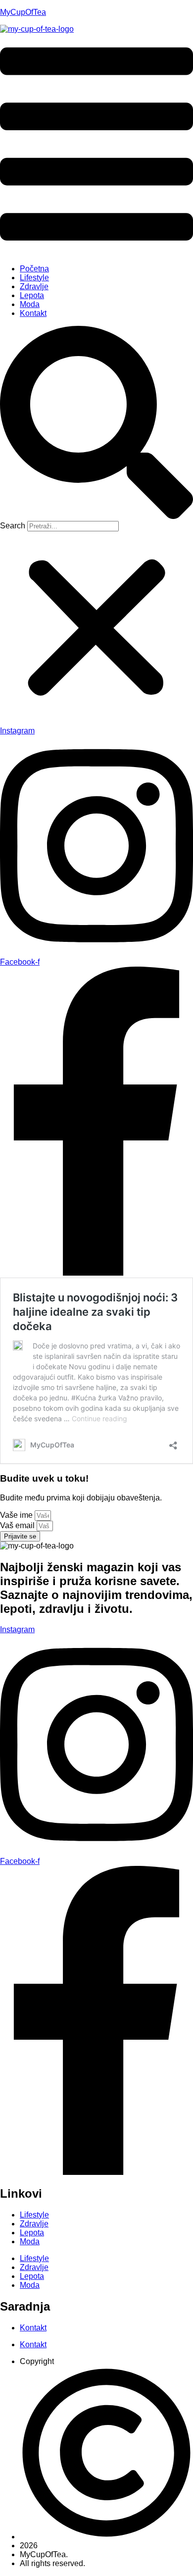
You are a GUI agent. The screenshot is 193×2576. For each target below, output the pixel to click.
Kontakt (33, 313)
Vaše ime (17, 1515)
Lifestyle (34, 278)
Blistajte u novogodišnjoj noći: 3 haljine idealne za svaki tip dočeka (95, 1312)
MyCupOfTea (23, 12)
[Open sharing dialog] (173, 1442)
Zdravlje (34, 286)
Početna (34, 269)
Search (13, 526)
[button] (96, 145)
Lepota (32, 295)
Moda (30, 304)
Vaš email (18, 1525)
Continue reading (99, 1418)
